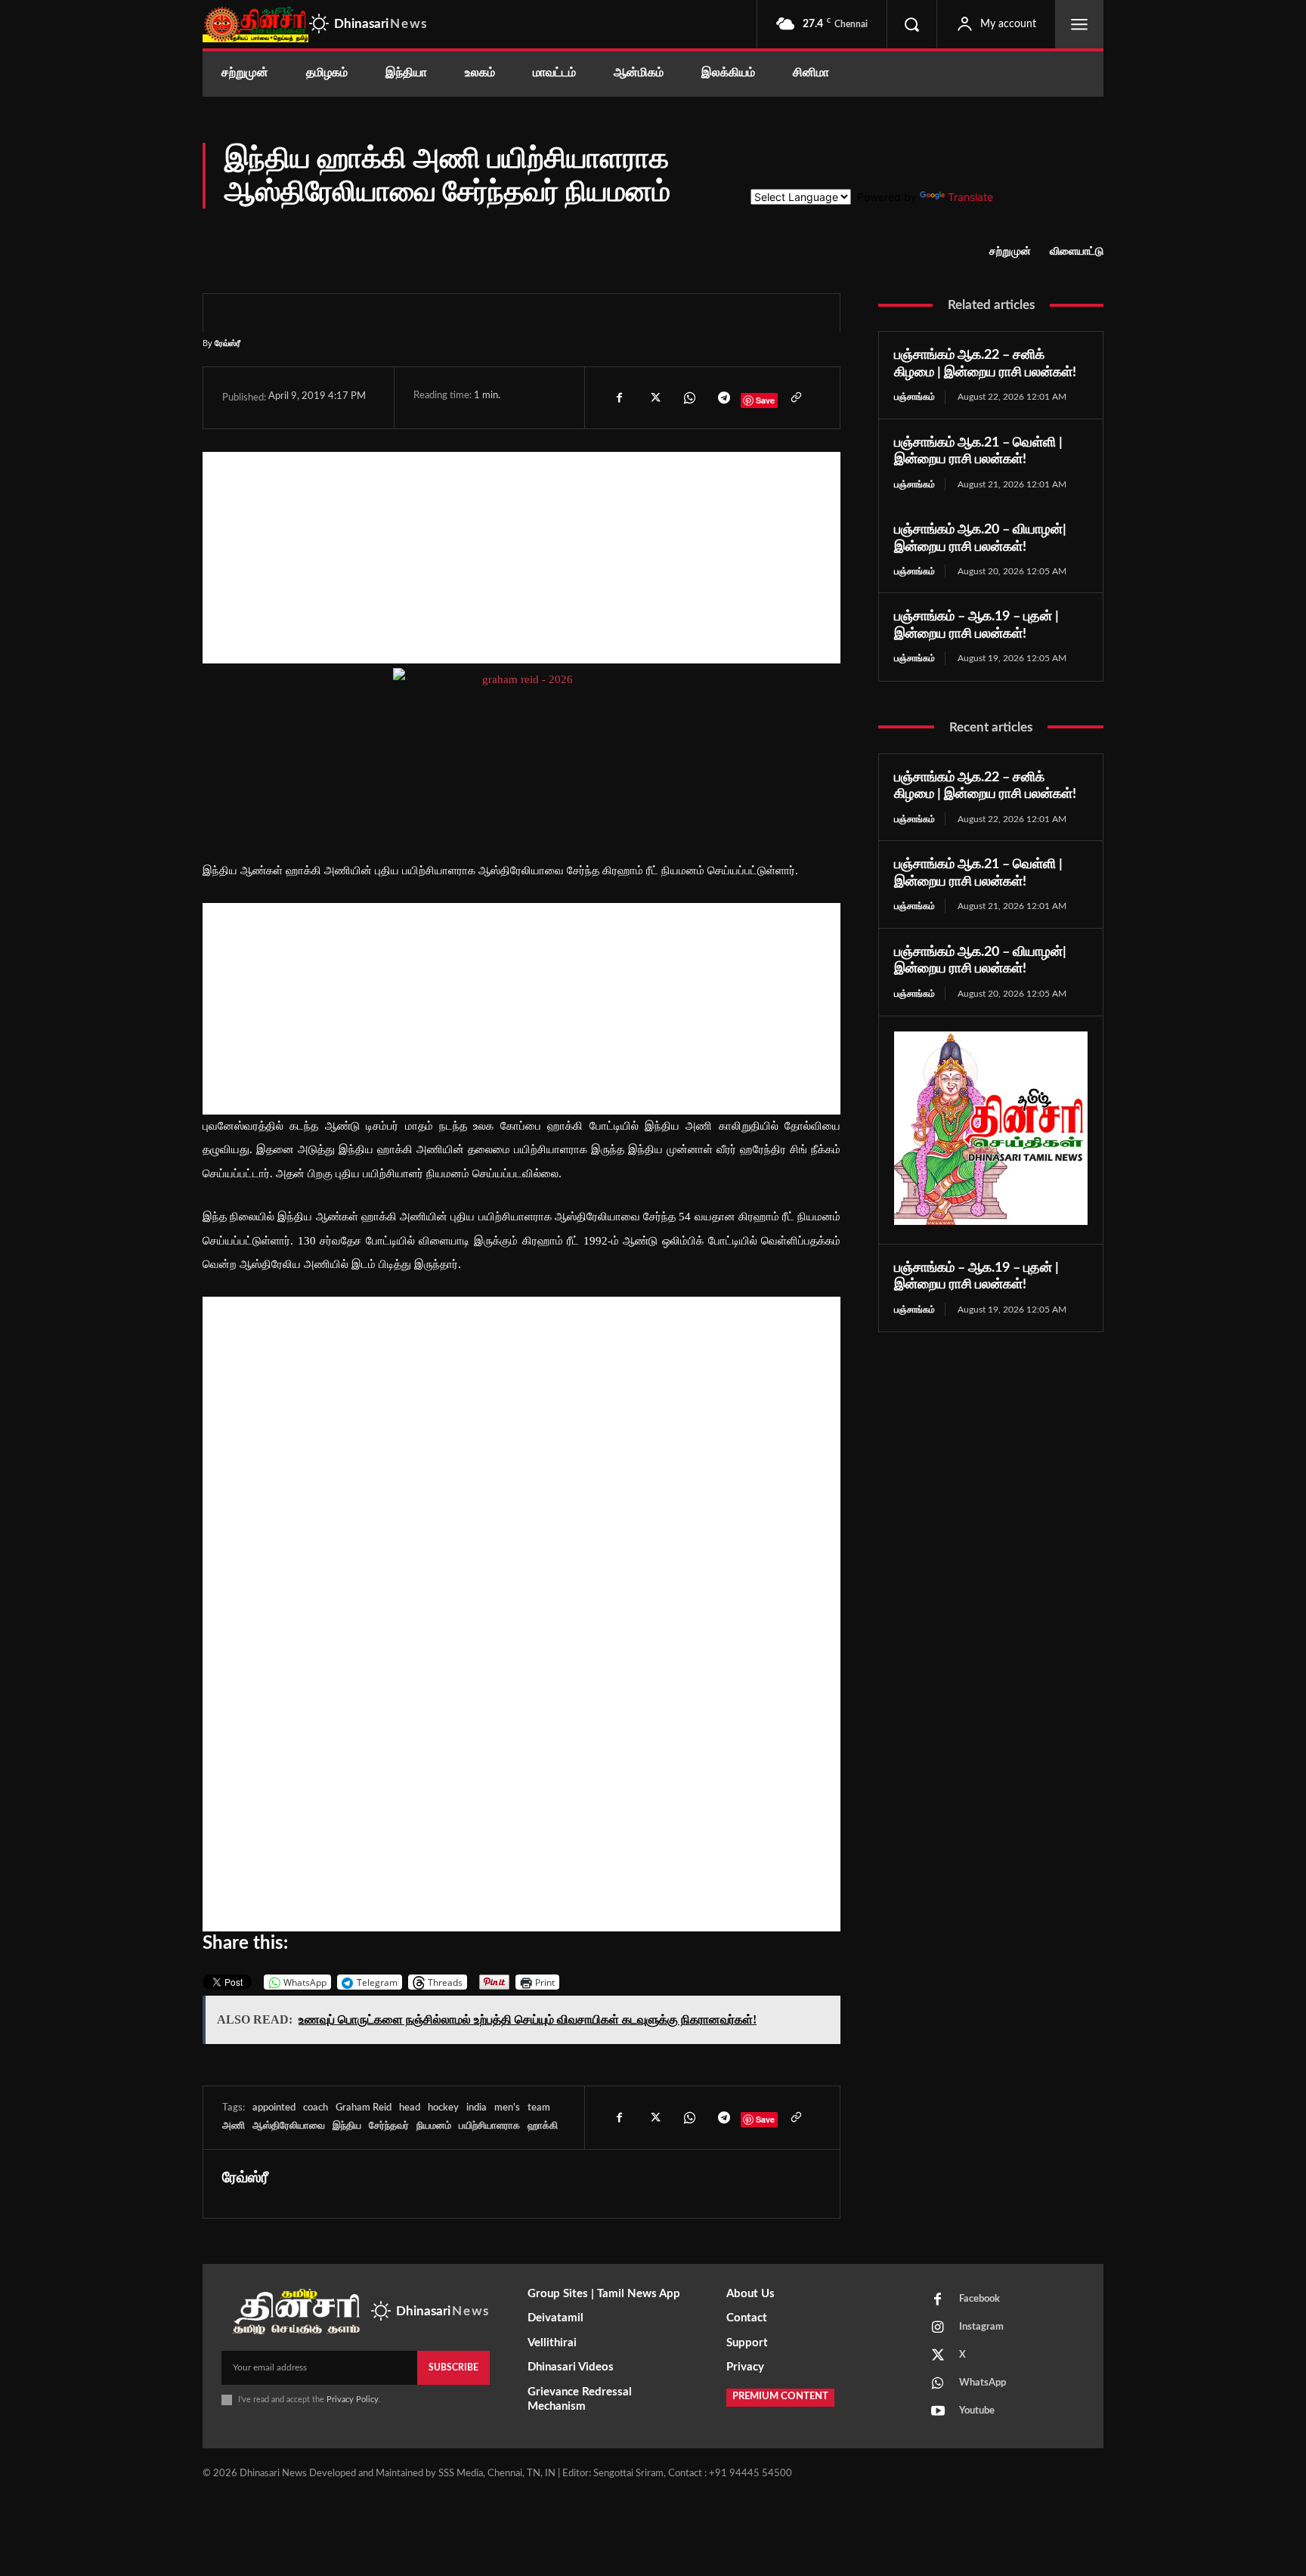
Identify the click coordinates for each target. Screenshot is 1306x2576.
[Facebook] (619, 397)
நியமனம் (434, 2126)
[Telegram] (723, 397)
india (477, 2108)
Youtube (977, 2411)
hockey (443, 2108)
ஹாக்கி (543, 2126)
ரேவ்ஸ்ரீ (227, 343)
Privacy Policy (353, 2400)
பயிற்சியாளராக (489, 2126)
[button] (911, 24)
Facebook (980, 2299)
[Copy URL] (795, 397)
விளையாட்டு (1077, 252)
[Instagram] (938, 2328)
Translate (970, 197)
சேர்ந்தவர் (389, 2126)
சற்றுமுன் (1010, 252)
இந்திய (347, 2126)
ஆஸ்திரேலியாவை (289, 2126)
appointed (274, 2108)
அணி (234, 2126)
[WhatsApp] (689, 397)
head (410, 2108)
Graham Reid (364, 2108)
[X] (654, 397)
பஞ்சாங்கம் (915, 397)
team (539, 2108)
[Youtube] (938, 2412)
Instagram (981, 2327)
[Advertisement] (521, 558)
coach (316, 2108)
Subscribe (453, 2367)
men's (507, 2108)
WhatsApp (983, 2383)
